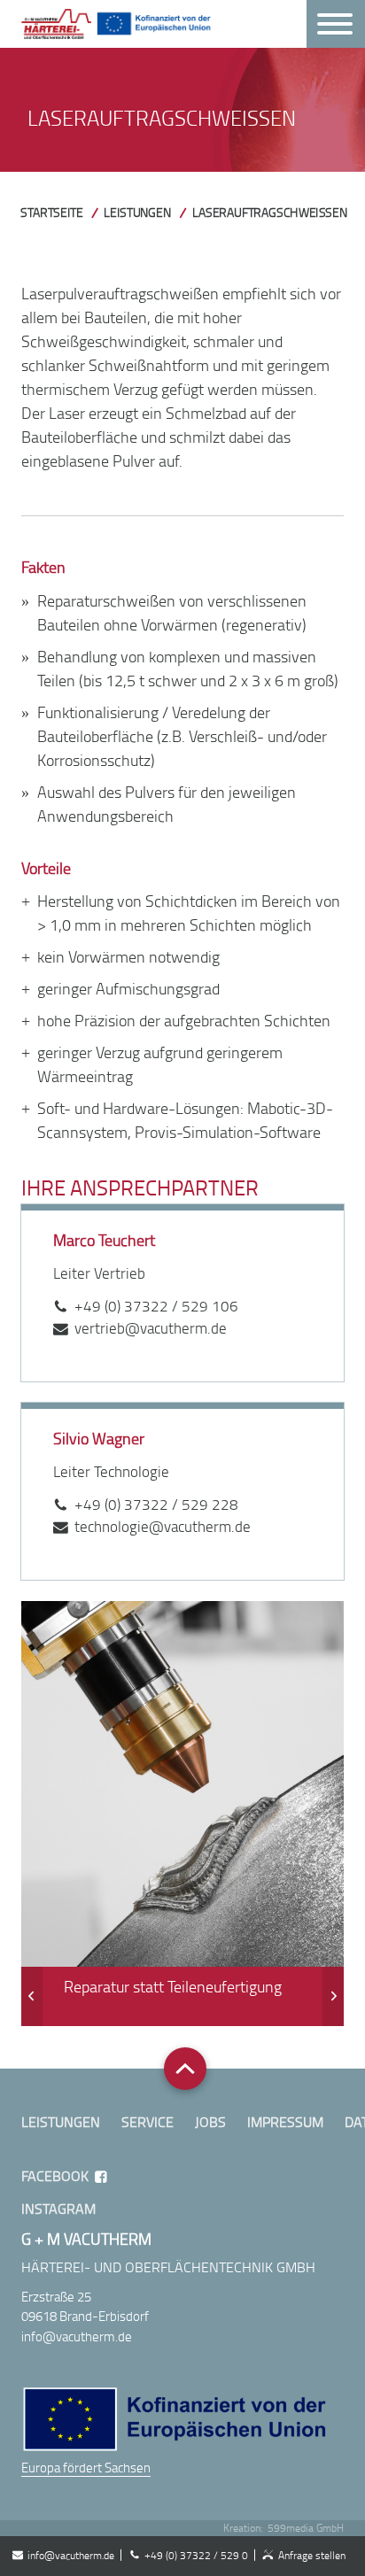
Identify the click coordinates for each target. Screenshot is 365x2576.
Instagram (58, 2209)
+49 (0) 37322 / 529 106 (156, 1306)
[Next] (333, 1996)
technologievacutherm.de (163, 1526)
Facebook (55, 2176)
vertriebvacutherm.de (151, 1328)
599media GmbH (306, 2528)
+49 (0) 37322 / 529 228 (156, 1504)
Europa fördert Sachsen (86, 2467)
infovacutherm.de (71, 2555)
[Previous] (32, 1996)
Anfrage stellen (312, 2555)
